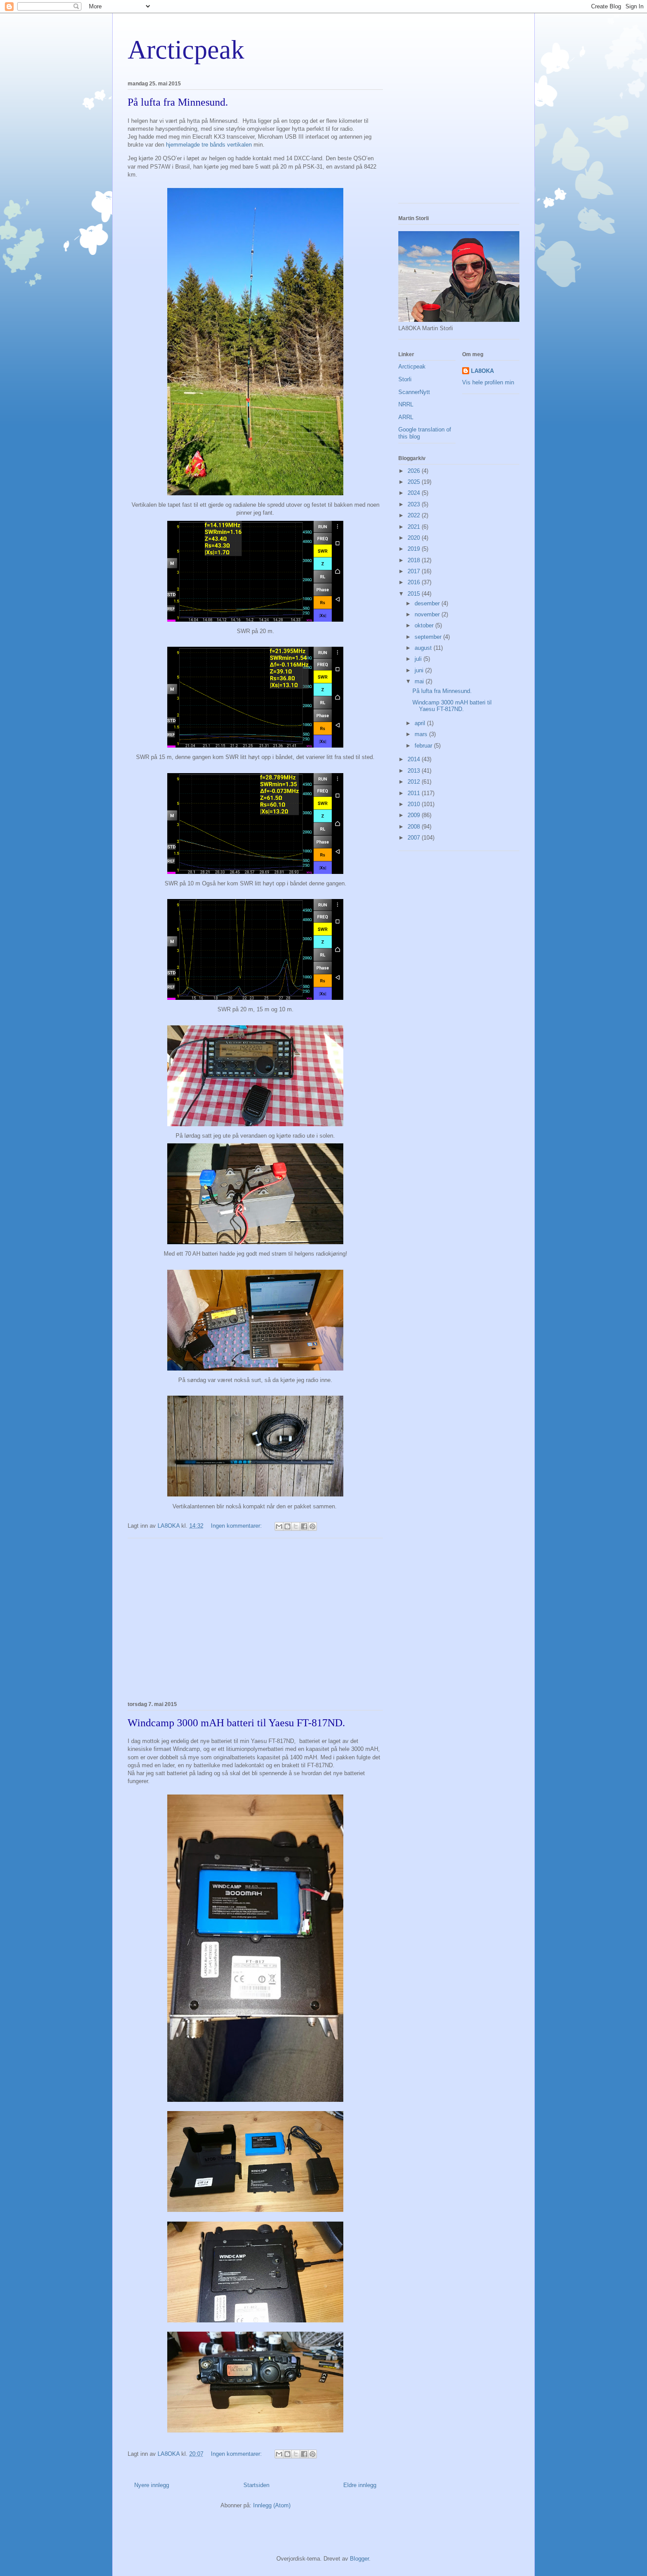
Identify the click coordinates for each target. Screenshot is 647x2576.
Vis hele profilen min (488, 382)
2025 (415, 482)
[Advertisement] (255, 1618)
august (424, 648)
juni (420, 670)
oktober (425, 625)
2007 (415, 838)
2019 (415, 549)
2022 (415, 515)
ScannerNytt (414, 392)
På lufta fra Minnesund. (178, 102)
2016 (415, 582)
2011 (415, 793)
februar (424, 746)
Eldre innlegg (360, 2485)
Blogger (359, 2559)
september (429, 637)
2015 (415, 594)
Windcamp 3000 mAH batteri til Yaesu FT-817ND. (236, 1723)
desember (428, 603)
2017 (415, 571)
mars (422, 734)
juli (419, 659)
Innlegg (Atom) (272, 2505)
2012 (415, 782)
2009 (415, 815)
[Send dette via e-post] (279, 1526)
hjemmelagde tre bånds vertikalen (209, 145)
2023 (415, 504)
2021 (415, 527)
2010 (415, 804)
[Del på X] (296, 1526)
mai (420, 681)
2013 (415, 771)
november (428, 614)
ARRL (406, 417)
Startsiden (256, 2485)
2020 (415, 538)
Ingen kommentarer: (237, 1526)
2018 (415, 560)
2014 (415, 759)
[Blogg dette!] (287, 1526)
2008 (415, 827)
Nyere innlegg (152, 2485)
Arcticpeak (186, 50)
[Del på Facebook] (304, 1526)
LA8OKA (482, 371)
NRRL (406, 404)
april (421, 723)
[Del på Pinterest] (312, 1526)
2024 (415, 493)
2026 (415, 471)
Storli (405, 379)
